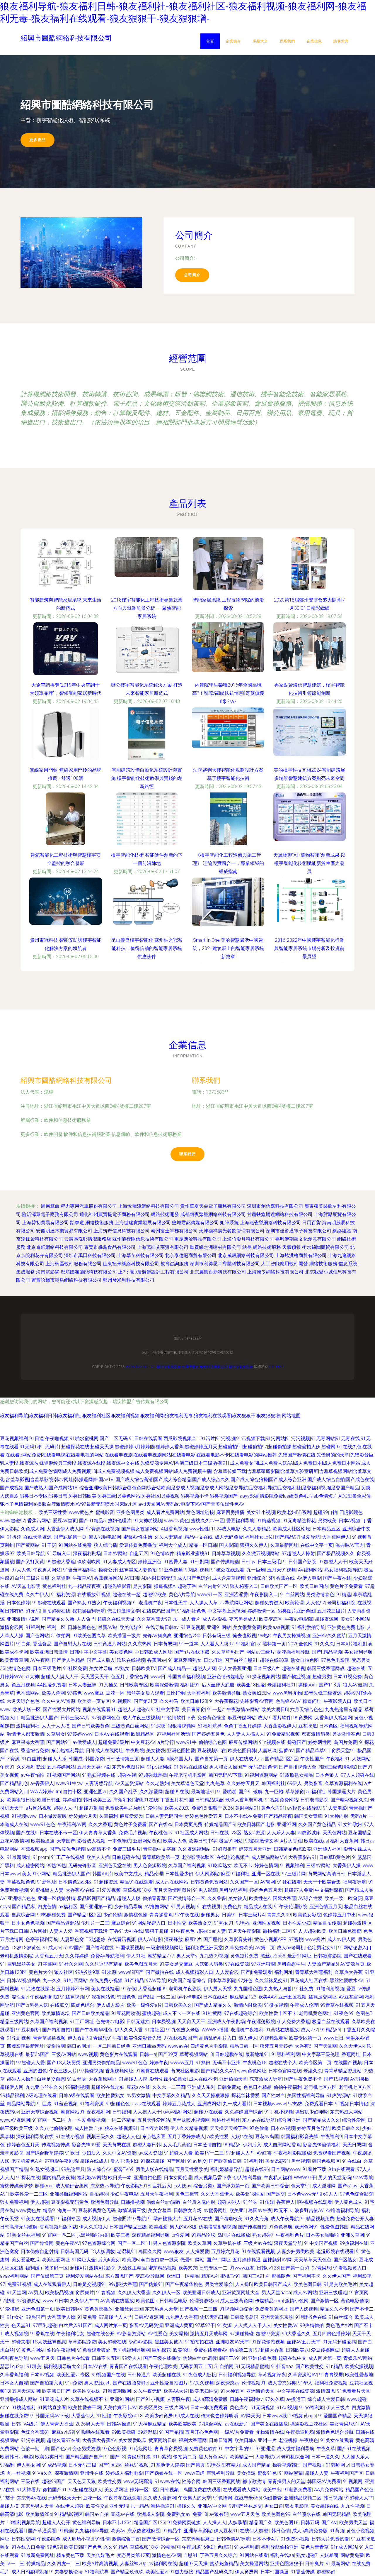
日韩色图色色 (82, 1627)
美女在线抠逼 (105, 1989)
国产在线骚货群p (131, 2383)
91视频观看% (273, 2038)
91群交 (34, 2366)
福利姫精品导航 (226, 2169)
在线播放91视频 (94, 1594)
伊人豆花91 (226, 2531)
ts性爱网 (180, 2235)
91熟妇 (203, 2063)
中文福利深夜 (329, 1890)
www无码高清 (138, 2481)
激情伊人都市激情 (25, 1734)
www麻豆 (94, 1693)
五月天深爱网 (26, 2391)
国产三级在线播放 (162, 2358)
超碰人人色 (128, 2136)
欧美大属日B (275, 1709)
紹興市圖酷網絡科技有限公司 (66, 1080)
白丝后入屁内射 (199, 2202)
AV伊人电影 (309, 1578)
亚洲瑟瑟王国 (129, 2309)
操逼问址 (312, 1701)
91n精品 (334, 2366)
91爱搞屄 (10, 2309)
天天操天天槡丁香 (229, 2128)
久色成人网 (33, 1529)
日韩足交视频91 (90, 2284)
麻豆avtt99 (63, 2432)
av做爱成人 (84, 1742)
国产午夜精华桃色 (94, 2030)
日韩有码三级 (217, 1636)
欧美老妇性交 (204, 2391)
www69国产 (131, 1972)
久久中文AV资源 (58, 1701)
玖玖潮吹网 (89, 1562)
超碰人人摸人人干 (60, 1677)
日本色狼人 (327, 1775)
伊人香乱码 (79, 2038)
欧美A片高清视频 (100, 2564)
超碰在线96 (257, 2169)
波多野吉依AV (309, 2210)
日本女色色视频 (28, 1923)
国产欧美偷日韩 (225, 2161)
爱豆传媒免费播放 (138, 1545)
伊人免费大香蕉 (294, 2022)
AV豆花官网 (351, 1997)
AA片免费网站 (329, 2490)
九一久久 (52, 1980)
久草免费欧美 (239, 1948)
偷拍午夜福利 (288, 2087)
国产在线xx (161, 1824)
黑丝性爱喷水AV (346, 1980)
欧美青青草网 (14, 1660)
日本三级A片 (266, 1668)
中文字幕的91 (239, 2449)
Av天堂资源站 (129, 1783)
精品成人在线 (258, 1907)
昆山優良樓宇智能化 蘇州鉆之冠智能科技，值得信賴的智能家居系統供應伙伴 (147, 948)
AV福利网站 (310, 1570)
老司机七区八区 (320, 2087)
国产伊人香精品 (68, 1660)
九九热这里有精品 (344, 1709)
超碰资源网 (327, 1619)
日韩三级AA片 (75, 1718)
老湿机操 (288, 2440)
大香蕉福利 (199, 1693)
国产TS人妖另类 (64, 2063)
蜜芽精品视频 (162, 2268)
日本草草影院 (222, 1980)
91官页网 (359, 2293)
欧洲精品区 (143, 1734)
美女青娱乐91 (344, 2424)
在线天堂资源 (37, 1537)
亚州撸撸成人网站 (19, 2399)
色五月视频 (23, 1685)
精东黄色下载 (70, 2555)
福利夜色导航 (14, 2358)
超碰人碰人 (229, 2202)
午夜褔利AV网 (72, 1824)
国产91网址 (219, 2260)
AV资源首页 (352, 1964)
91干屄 (49, 1545)
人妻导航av (267, 2457)
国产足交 (276, 2194)
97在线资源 (237, 1964)
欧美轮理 (294, 1603)
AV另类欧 (360, 2079)
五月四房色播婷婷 (331, 2334)
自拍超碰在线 (56, 1611)
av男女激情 (138, 2095)
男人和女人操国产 (228, 1767)
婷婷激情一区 (261, 1611)
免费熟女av (179, 2514)
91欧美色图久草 (89, 1636)
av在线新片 (237, 2424)
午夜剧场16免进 (199, 2547)
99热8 (264, 1636)
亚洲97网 (287, 1824)
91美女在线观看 (37, 2219)
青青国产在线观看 (128, 2366)
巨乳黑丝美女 (21, 1964)
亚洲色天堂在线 (115, 1865)
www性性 (199, 1529)
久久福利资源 (31, 1767)
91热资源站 (339, 2095)
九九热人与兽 (278, 1989)
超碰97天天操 (193, 2564)
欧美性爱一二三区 (29, 2194)
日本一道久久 (325, 2457)
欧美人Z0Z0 (177, 1808)
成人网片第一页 (111, 2325)
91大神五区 (232, 2391)
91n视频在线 (272, 1742)
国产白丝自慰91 (241, 1660)
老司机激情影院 (16, 1956)
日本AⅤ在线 (95, 2366)
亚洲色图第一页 (38, 2309)
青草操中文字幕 (159, 1849)
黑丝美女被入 (169, 2342)
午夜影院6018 (136, 2186)
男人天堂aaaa (276, 2293)
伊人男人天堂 (218, 1989)
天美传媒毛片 (100, 2555)
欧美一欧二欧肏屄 (343, 1898)
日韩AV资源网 (149, 2317)
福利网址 (284, 1972)
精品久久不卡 (334, 2309)
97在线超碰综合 (241, 2013)
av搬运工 (296, 2399)
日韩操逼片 (139, 2375)
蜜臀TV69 (123, 2169)
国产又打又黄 (30, 1562)
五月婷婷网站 (61, 1767)
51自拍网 (224, 2366)
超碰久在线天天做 (116, 1619)
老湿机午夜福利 (247, 2030)
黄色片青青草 (315, 2547)
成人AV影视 (215, 1619)
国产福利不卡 (306, 2276)
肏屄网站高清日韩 (327, 1874)
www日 (158, 1677)
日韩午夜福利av (246, 2399)
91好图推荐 (225, 1849)
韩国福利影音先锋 (300, 2136)
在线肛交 (59, 2005)
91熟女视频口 (45, 2169)
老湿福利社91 (282, 1685)
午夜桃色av (161, 1833)
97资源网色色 (106, 1718)
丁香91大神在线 (126, 1931)
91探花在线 (28, 2178)
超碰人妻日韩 (147, 2145)
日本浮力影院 (154, 2128)
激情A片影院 (102, 2268)
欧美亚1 (238, 2210)
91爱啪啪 (227, 1792)
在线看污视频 (122, 1939)
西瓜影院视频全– (182, 1438)
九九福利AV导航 (92, 2531)
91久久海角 (257, 2219)
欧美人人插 (98, 1857)
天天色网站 (334, 1833)
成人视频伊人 (96, 2219)
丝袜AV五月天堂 (304, 2342)
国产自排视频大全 (298, 1767)
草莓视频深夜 (272, 2375)
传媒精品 (36, 2564)
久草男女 (56, 1734)
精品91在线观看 (137, 1882)
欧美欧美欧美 (183, 2424)
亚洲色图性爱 (181, 1751)
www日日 (334, 2038)
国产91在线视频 (354, 2449)
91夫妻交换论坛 (66, 2572)
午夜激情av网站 (243, 1709)
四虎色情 (47, 1907)
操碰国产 (297, 1742)
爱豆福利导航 (240, 1521)
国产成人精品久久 (213, 2005)
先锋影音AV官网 (257, 1701)
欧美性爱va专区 (73, 2375)
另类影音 (313, 1783)
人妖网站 (361, 1759)
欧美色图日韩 (242, 1751)
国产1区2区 (110, 2465)
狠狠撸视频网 (182, 1726)
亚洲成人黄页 (179, 2325)
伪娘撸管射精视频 (217, 2227)
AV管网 (268, 1882)
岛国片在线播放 (234, 2235)
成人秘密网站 (30, 1865)
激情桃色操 (136, 1915)
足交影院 (142, 1586)
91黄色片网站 (30, 2350)
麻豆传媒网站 (242, 1718)
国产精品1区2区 (282, 1759)
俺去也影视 (244, 1636)
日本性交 (177, 1923)
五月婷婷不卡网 (73, 1989)
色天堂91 (301, 2186)
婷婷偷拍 (72, 1800)
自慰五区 (139, 1553)
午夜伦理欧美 (163, 2366)
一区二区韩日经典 (112, 2046)
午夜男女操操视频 (292, 1636)
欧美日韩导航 (31, 1553)
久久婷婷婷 (77, 1956)
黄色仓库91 (273, 1808)
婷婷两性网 (320, 1742)
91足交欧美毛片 (340, 2284)
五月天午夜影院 (244, 1931)
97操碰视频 (91, 2071)
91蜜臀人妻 (175, 1562)
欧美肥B (130, 2260)
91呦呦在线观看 (93, 2432)
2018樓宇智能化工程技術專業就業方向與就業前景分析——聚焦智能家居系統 (147, 608)
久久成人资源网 (160, 2498)
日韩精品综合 (209, 1800)
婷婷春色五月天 (23, 2145)
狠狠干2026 (221, 1808)
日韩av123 (268, 2268)
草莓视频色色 (21, 1882)
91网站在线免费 (75, 1545)
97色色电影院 (335, 1660)
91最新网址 (19, 1857)
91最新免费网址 (37, 2555)
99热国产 (35, 2317)
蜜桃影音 (105, 1512)
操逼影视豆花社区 (309, 2424)
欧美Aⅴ (118, 2531)
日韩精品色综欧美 (292, 1849)
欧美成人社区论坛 (292, 1529)
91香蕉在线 (42, 2334)
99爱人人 (132, 2358)
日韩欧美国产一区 (279, 1586)
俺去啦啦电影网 (105, 1537)
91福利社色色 (191, 1611)
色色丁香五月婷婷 (243, 1726)
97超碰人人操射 (298, 1553)
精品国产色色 (359, 2490)
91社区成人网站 (191, 1833)
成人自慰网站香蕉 (282, 2145)
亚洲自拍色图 (148, 2178)
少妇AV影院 (140, 2342)
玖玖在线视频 (131, 1660)
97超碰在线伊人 (86, 2490)
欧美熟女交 (200, 1923)
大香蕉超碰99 (152, 1989)
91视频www (24, 1816)
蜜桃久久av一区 (208, 1521)
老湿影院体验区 (198, 1857)
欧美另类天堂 (353, 2522)
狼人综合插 (105, 1545)
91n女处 (15, 2317)
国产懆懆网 (42, 2243)
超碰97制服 (91, 1808)
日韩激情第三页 (122, 1759)
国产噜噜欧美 (229, 2219)
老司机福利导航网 (131, 2350)
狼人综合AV (99, 2169)
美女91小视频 (261, 1512)
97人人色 (21, 1570)
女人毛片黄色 (177, 2145)
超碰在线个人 (283, 2063)
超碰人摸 (9, 2506)
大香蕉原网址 (103, 2079)
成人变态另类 (282, 2383)
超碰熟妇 (326, 2572)
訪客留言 (341, 41)
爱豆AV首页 (65, 1521)
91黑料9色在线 (311, 2317)
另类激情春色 (320, 1594)
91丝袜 (250, 2202)
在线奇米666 (248, 2498)
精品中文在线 (199, 1537)
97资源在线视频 (103, 1529)
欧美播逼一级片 (124, 1636)
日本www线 (275, 2416)
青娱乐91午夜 (108, 2038)
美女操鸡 (246, 2473)
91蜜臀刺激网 (117, 2391)
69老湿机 (147, 2432)
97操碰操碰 (242, 2334)
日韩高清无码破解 (19, 2227)
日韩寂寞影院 (328, 1956)
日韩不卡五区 (106, 2358)
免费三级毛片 (127, 1849)
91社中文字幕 (165, 1709)
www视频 (88, 2054)
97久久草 (275, 2399)
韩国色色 (126, 1997)
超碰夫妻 (21, 2342)
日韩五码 (310, 2522)
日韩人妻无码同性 (164, 1816)
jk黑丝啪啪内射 (93, 2235)
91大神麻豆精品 (150, 2424)
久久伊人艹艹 (84, 2301)
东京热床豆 (154, 2136)
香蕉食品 (42, 1644)
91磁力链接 (181, 2572)
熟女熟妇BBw (257, 1693)
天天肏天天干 (191, 2022)
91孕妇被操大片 (165, 2219)
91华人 (305, 2383)
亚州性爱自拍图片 (169, 2383)
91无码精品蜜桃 (252, 2366)
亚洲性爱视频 (267, 1923)
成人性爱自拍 (88, 2128)
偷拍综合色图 (213, 1742)
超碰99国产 (54, 2481)
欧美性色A (260, 1898)
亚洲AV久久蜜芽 (329, 1636)
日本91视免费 (347, 1677)
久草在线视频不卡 (89, 2399)
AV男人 (36, 2293)
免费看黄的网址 (271, 2309)
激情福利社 (28, 1726)
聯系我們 (287, 41)
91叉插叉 (108, 1685)
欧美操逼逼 (43, 1841)
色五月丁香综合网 (129, 1677)
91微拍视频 (276, 2005)
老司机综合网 (295, 2457)
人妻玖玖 (267, 1751)
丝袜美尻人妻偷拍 (138, 1570)
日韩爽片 (314, 2564)
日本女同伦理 (178, 2178)
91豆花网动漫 (126, 2013)
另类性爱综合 (219, 2284)
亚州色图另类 (130, 1512)
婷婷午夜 (159, 2063)
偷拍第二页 (241, 2350)
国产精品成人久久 (321, 2120)
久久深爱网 (151, 1792)
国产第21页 (146, 1701)
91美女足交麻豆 (176, 1964)
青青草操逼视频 (49, 2038)
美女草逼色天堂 (187, 1783)
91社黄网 (212, 2013)
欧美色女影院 (307, 1915)
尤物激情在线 (270, 2432)
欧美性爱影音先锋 (143, 2038)
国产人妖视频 (304, 2309)
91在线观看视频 (258, 2251)
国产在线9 (27, 1833)
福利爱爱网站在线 (84, 2276)
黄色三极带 (187, 2194)
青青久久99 (279, 1915)
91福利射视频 (330, 1989)
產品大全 (260, 41)
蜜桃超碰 (151, 2013)
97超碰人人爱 (30, 2063)
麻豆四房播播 (230, 1512)
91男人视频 (183, 1907)
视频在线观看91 (99, 1709)
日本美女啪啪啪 (322, 2235)
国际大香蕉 (284, 1898)
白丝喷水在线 (306, 2514)
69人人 (330, 2194)
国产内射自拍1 (58, 2030)
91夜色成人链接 (200, 2375)
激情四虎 (325, 2391)
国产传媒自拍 (252, 2227)
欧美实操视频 (359, 2366)
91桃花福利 (23, 2408)
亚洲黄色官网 (25, 2013)
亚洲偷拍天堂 (233, 2079)
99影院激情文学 (262, 1841)
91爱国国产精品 (335, 2416)
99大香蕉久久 (296, 2334)
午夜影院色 (49, 2539)
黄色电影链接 (355, 2301)
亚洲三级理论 (333, 2293)
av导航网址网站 (236, 1603)
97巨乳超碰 (45, 2325)
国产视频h (313, 2465)
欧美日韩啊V (69, 2309)
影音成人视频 (91, 1841)
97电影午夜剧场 (61, 2161)
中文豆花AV (143, 1742)
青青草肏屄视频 (171, 2449)
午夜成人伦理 (304, 2005)
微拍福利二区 (277, 1931)
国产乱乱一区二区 (156, 1997)
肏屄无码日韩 (214, 2317)
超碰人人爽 (204, 1668)
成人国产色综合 (194, 1578)
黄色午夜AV (68, 2243)
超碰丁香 (187, 1586)
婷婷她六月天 (83, 1816)
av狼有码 (219, 2514)
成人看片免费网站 (165, 1512)
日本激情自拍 (207, 2145)
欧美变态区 (271, 1619)
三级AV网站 (318, 1865)
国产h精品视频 (327, 1652)
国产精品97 (287, 1537)
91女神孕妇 (350, 1824)
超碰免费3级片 (114, 1742)
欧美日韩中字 (203, 1841)
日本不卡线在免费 (243, 1816)
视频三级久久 (100, 2136)
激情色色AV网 (167, 2555)
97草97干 (205, 2325)
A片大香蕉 (291, 1841)
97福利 (7, 2465)
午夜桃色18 (255, 2063)
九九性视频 (352, 2506)
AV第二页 (265, 1948)
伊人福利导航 (248, 2178)
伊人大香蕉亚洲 (235, 1668)
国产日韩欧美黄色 (91, 1726)
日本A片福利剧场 (354, 1644)
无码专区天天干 (64, 2498)
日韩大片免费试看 (330, 2539)
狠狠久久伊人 (254, 1545)
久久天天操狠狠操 (211, 2095)
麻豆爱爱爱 (132, 1816)
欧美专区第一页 (305, 2038)
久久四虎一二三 (64, 2564)
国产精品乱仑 (14, 1783)
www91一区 (210, 1594)
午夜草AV (82, 1578)
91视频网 (353, 2481)
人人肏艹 (86, 1619)
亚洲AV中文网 (212, 2506)
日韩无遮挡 (138, 2022)
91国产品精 (171, 2432)
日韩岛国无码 (74, 2251)
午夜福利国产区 (347, 2473)
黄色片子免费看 (346, 1586)
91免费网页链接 (184, 2522)
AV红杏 (264, 2153)
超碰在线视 (293, 1668)
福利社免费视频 (331, 2383)
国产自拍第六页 (47, 2383)
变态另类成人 (243, 1619)
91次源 (109, 1972)
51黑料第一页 (272, 1644)
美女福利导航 (358, 1652)
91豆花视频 (193, 1627)
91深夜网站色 (100, 1997)
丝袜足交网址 (323, 1997)
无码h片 (359, 1816)
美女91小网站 (355, 1619)
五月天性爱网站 (154, 2120)
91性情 (103, 2539)
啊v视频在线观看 (315, 2202)
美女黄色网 (121, 1652)
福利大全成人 (173, 1545)
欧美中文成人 (128, 1874)
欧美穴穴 (188, 2268)
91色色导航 (280, 2227)
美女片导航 (101, 1668)
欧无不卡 (243, 1865)
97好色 (245, 1980)
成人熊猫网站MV (269, 1857)
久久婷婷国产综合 (243, 2112)
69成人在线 (187, 2416)
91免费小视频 (295, 2539)
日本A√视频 (42, 2375)
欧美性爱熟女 (110, 2095)
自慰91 (190, 2555)
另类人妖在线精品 (154, 2169)
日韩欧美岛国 (244, 2317)
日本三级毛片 (47, 1668)
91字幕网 (47, 1964)
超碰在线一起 (127, 1594)
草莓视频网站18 (196, 2054)
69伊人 (294, 1783)
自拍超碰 (99, 2194)
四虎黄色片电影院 (209, 2046)
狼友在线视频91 (121, 2128)
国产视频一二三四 (199, 2309)
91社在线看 (289, 1882)
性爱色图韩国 (335, 2227)
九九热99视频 (214, 1956)
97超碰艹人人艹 (115, 2317)
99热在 (243, 1923)
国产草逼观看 (42, 2531)
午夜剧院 (135, 1751)
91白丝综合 (341, 2317)
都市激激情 (254, 2481)
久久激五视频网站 (261, 1553)
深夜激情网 (66, 2473)
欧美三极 (120, 2235)
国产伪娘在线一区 (164, 2473)
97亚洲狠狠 (263, 1964)
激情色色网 (19, 1668)
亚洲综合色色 (22, 1898)
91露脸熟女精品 (296, 1775)
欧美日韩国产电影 (256, 1824)
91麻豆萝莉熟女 (185, 1660)
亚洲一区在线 (266, 1874)
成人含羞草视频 (229, 1578)
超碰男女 (210, 1915)
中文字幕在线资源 (295, 2391)
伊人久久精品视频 (189, 2128)
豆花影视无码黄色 (70, 2202)
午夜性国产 (312, 1759)
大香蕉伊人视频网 (333, 1718)
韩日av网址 (79, 2046)
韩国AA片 (102, 1874)
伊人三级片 (338, 2408)
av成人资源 (150, 2153)
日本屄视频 (163, 2022)
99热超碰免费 (51, 1915)
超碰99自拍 (325, 1512)
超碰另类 (322, 1677)
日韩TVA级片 (25, 2424)
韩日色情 (281, 2531)
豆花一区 (115, 1693)
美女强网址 (116, 2490)
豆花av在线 (138, 2087)
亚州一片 (267, 2440)
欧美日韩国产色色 (83, 2547)
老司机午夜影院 (185, 1989)
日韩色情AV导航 (233, 2539)
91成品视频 (54, 2465)
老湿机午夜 (150, 1603)
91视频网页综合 (236, 2309)
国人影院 (229, 1545)
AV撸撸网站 (157, 1907)
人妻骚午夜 (178, 2399)
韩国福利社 (273, 1783)
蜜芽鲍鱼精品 (224, 2564)
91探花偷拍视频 (268, 2342)
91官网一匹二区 (49, 2120)
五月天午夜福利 (157, 2194)
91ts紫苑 (162, 2457)
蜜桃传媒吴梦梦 (16, 2186)
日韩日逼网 (221, 2440)
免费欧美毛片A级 (123, 1808)
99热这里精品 (132, 2268)
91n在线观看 (342, 2169)
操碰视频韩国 (287, 2465)
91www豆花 (242, 2268)
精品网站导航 (21, 2104)
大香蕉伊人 (83, 2416)
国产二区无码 (114, 1438)
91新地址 (47, 1882)
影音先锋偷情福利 (322, 2145)
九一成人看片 (186, 1619)
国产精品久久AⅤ (218, 2071)
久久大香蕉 (100, 1824)
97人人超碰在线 (357, 1775)
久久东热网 (140, 1644)
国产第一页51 (295, 2268)
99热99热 (56, 1865)
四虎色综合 (83, 2005)
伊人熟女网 (28, 2465)
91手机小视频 (279, 2112)
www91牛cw (69, 1783)
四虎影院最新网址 (25, 2046)
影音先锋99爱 (86, 2145)
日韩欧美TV (144, 1668)
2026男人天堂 (90, 2424)
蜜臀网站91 (73, 2112)
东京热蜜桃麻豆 (144, 2531)
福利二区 (56, 1627)
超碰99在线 (177, 1792)
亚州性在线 (92, 2473)
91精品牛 (172, 2531)
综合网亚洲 (289, 2120)
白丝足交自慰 (51, 2079)
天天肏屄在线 (117, 2145)
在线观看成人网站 (242, 2490)
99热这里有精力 (224, 2465)
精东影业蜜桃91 (193, 1553)
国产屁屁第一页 (70, 1537)
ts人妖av (182, 2186)
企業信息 (314, 41)
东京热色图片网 (128, 1767)
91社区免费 (75, 1668)
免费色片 (232, 1907)
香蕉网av (157, 1660)
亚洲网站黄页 (147, 1841)
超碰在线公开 (100, 2334)
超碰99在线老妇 (108, 2087)
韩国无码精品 (337, 2514)
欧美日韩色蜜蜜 (345, 1931)
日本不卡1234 (117, 2522)
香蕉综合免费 (35, 1751)
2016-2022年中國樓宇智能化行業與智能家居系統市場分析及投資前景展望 (309, 948)
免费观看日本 (319, 2104)
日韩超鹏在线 (229, 2054)
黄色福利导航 (86, 2522)
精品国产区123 (150, 2522)
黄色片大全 (40, 1972)
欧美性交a (97, 2506)
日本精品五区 (326, 1529)
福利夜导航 (354, 1882)
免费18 (199, 1808)
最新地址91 (203, 1792)
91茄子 (7, 2498)
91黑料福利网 (286, 2054)
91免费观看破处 (94, 2350)
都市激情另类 (316, 1734)
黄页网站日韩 (163, 2440)
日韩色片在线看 (73, 2358)
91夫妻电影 (335, 1808)
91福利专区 (68, 2219)
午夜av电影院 (299, 1619)
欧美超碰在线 (167, 2375)
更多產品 (37, 140)
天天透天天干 (95, 1677)
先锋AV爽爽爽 (157, 1636)
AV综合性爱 (310, 1898)
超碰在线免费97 (17, 2416)
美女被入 (238, 1898)
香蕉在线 (285, 1578)
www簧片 (315, 1939)
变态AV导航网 (150, 2276)
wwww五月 (182, 2063)
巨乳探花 (161, 2350)
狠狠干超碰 (157, 1931)
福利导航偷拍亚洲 (280, 2547)
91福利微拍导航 (308, 1627)
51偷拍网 (61, 1636)
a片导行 (166, 1742)
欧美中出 (272, 2490)
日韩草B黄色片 (335, 1857)
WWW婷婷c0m (46, 1792)
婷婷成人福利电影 (124, 2473)
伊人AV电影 (150, 1939)
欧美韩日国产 (56, 2391)
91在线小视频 (70, 2136)
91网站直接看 (52, 2408)
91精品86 (330, 2030)
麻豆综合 (121, 1923)
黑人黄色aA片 (213, 2457)
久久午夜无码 (147, 2391)
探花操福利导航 (89, 1611)
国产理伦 (213, 1939)
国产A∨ (329, 2522)
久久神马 (169, 1701)
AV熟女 (122, 1668)
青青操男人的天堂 (287, 2481)
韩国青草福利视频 (186, 1677)
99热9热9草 (87, 1972)
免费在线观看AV (210, 2350)
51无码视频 (262, 2408)
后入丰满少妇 (124, 2161)
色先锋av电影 (110, 2022)
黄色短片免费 (244, 1956)
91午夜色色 (183, 1931)
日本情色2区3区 (75, 1882)
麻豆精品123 (243, 1997)
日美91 (229, 1915)
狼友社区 (64, 1972)
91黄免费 (87, 2317)
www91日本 (55, 2301)
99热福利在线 (354, 2243)
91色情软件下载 (179, 1718)
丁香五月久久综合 (219, 2555)
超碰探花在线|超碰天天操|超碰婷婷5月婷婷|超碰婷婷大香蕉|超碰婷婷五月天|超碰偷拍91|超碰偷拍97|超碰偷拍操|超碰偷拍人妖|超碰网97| (201, 1447)
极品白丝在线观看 (331, 2022)
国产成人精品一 (174, 1668)
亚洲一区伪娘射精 (57, 1898)
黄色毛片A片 (339, 2325)
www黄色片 (81, 1512)
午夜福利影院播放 (292, 2153)
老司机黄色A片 (27, 2161)
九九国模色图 (248, 1989)
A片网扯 (39, 1931)
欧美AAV (267, 1997)
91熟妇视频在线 (99, 1775)
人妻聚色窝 (72, 1939)
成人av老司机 (291, 1948)
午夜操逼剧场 (300, 2432)
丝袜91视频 (137, 2465)
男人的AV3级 (183, 2227)
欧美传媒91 (132, 1627)
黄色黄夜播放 (99, 2309)
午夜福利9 (331, 2136)
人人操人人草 (204, 1603)
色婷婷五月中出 (340, 1915)
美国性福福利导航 (306, 2095)
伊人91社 (136, 1956)
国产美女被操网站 (140, 1529)
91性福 (104, 2416)
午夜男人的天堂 (195, 2498)
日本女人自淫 (14, 2383)
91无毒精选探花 (299, 1521)
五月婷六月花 (225, 2251)
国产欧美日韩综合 (270, 2186)
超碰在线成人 (94, 2161)
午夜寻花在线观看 (122, 2498)
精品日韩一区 (244, 2046)
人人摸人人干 (147, 2112)
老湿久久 (313, 2071)
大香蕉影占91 (303, 1857)
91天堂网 (16, 2293)
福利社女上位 (259, 1537)
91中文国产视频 (321, 2243)
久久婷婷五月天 (243, 1783)
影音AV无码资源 (146, 2325)
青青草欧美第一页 (161, 1857)
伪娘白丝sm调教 (163, 2202)
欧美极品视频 (59, 2293)
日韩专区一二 (213, 2268)
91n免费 (74, 2383)
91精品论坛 (203, 2235)
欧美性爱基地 (359, 2375)
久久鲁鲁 (217, 1898)
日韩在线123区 (226, 1833)
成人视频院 (16, 2334)
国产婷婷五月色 (208, 1734)
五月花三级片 (331, 1611)
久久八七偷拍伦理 (54, 2128)
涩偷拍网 (56, 2046)
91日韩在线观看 (146, 1438)
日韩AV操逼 (119, 2424)
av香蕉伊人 (42, 1783)
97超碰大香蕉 (269, 2350)
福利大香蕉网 (344, 1841)
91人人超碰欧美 (310, 1931)
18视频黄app (302, 2416)
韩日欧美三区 (97, 1800)
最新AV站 (108, 1627)
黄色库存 (239, 2408)
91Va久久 (42, 2473)
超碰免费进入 (269, 1603)
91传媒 (267, 2202)
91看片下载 (314, 2169)
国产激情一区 (325, 2301)
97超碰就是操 (153, 1775)
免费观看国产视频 (332, 2153)
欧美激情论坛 (56, 2013)
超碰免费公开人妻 (355, 2219)
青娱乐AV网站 (358, 2358)
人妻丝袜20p (133, 2564)
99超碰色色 (118, 2104)
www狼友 (174, 2251)
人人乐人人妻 (281, 1833)
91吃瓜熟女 (220, 1865)
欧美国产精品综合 (187, 1980)
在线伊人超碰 (70, 2506)
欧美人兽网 (53, 1693)
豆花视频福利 (14, 1438)
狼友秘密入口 (244, 1586)
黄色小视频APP (270, 1939)
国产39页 (168, 2054)
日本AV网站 (115, 1553)
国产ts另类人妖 (32, 2005)
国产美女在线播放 (269, 2424)
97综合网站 (211, 2424)
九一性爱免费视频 (86, 2120)
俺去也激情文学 (124, 1611)
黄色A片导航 (182, 1594)
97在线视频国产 (180, 2038)
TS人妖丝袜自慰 (49, 2342)
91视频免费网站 (282, 1800)
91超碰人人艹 (359, 2498)
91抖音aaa (282, 2366)
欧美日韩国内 (314, 1586)
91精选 (344, 1594)
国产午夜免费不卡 (303, 2079)
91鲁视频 (106, 2293)
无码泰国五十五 (196, 2366)
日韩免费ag (229, 2087)
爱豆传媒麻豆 (325, 2350)
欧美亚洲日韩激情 (49, 1652)
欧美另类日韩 (49, 2457)
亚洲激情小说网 (23, 1619)
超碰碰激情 (355, 1923)
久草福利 (108, 1816)
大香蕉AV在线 (80, 1890)
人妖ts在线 (242, 2136)
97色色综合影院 (357, 2194)
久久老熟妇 (157, 1783)
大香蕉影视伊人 (280, 1726)
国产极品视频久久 (336, 1553)
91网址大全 (84, 2260)
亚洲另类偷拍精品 (101, 2063)
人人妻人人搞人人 (246, 1734)
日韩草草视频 (226, 1553)
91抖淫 (14, 1537)
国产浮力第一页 (233, 2186)
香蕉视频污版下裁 (58, 2227)
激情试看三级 (132, 2210)
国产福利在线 (100, 1948)
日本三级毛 (269, 1562)
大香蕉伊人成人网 (65, 1529)
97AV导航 (156, 1980)
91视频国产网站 (63, 1775)
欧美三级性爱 (53, 1512)
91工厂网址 (82, 2022)
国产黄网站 (28, 1545)
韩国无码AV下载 (225, 1775)
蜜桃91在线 (146, 1800)
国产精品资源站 (63, 1923)
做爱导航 (311, 1537)
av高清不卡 (99, 1849)
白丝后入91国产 (76, 2325)
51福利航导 (210, 1726)
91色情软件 (162, 1553)
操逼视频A (165, 1586)
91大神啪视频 (148, 1521)
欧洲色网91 (306, 2227)
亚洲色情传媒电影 (226, 1677)
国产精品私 (24, 1907)
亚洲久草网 (352, 2235)
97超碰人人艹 (240, 2153)
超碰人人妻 (153, 1759)
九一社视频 (18, 2473)
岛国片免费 (345, 1742)
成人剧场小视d (78, 2539)
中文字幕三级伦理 (321, 2054)
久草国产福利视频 (187, 1865)
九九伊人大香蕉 (182, 2317)
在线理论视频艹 (233, 1857)
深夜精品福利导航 (151, 2235)
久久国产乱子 (123, 1792)
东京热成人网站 (346, 2112)
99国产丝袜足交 (246, 2506)
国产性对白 (273, 2095)
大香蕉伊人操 (347, 1865)
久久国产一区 (244, 1882)
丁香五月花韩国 (177, 1800)
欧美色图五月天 (141, 1964)
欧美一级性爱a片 (144, 2005)
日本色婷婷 (18, 1603)
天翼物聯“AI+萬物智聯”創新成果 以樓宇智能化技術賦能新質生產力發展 (309, 863)
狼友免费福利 (14, 2202)
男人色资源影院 (150, 1865)
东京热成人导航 (266, 2079)
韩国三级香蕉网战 (326, 1668)
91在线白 (352, 2161)
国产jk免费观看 (256, 1972)
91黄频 (337, 2531)
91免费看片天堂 (354, 2391)
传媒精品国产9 (220, 1824)
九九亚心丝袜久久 (44, 2087)
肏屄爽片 (85, 2293)
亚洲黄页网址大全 (241, 2293)
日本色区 (328, 1726)
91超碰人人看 (178, 2153)
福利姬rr (34, 2268)
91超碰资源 (106, 1882)
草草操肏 (295, 1792)
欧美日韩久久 (346, 2128)
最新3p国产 (37, 2054)
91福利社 (253, 2161)
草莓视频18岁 (137, 1890)
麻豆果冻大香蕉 (28, 1742)
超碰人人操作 (21, 2079)
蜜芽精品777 (161, 1956)
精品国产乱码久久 (214, 2572)
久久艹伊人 (37, 1594)
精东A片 (210, 2276)
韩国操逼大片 (342, 1792)
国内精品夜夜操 (59, 2178)
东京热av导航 (105, 2186)
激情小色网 (297, 2301)
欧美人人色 (175, 1841)
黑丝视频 (301, 2161)
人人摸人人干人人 (253, 2325)
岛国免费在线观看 (202, 2490)
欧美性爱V (156, 2572)
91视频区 (122, 1701)
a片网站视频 (39, 1808)
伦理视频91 (254, 2383)
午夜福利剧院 (44, 1997)
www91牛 (186, 1742)
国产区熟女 (345, 2260)
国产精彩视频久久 (349, 1800)
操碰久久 (186, 2506)
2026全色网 (300, 1644)
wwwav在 (178, 2046)
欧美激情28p (39, 2514)
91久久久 (324, 1644)
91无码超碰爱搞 (339, 2342)
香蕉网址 (351, 2054)
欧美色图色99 (276, 2514)
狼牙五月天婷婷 (276, 2046)
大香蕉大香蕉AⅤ (99, 2440)
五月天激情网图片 (172, 1890)
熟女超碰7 (263, 2235)
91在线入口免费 (28, 2547)
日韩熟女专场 (187, 2210)
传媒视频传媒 (56, 2145)
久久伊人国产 (337, 2276)
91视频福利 (292, 1865)
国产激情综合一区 (187, 1898)
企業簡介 (233, 41)
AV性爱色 (157, 2334)
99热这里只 (73, 2169)
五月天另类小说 (93, 1767)
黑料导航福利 (233, 1890)
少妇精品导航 (128, 1907)
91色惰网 (223, 2498)
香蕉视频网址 (119, 2071)
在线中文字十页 (317, 1545)
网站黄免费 (352, 2555)
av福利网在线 (163, 2564)
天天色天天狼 (82, 2481)
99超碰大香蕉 (61, 1562)
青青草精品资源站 (343, 2071)
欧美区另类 (151, 2408)
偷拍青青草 (154, 1898)
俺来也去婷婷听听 (220, 2416)
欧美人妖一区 (27, 1709)
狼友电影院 (297, 2506)
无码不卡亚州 (226, 2063)
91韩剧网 (199, 1562)
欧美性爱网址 (56, 2260)
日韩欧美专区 (134, 1685)
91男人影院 (205, 1890)
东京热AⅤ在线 (31, 2498)
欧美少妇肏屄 (159, 2416)
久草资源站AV (302, 2375)
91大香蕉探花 (224, 1701)
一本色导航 (119, 1841)
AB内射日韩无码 (158, 1578)
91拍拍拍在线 (199, 2342)
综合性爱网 (354, 2120)
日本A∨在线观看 (112, 1734)
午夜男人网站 (47, 1570)
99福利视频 (197, 1570)
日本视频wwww (270, 2104)
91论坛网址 (140, 2449)
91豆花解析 (28, 2030)
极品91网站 (231, 1841)
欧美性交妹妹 (86, 2391)
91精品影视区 (69, 2514)
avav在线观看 (146, 2104)
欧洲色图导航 (105, 2202)
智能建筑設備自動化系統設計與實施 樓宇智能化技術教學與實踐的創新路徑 (147, 778)
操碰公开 (108, 1570)
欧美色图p (147, 2301)
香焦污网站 (39, 1521)
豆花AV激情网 (15, 1841)
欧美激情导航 (226, 1693)
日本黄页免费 (188, 1824)
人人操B (243, 2284)
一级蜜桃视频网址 (165, 1948)
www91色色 (43, 1824)
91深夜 (158, 1726)
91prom (41, 1857)
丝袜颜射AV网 (277, 2260)
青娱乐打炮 (139, 2457)
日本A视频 (350, 1521)
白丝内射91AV (213, 1586)
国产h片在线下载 (192, 1652)
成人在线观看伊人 (52, 2284)
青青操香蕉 (161, 1915)
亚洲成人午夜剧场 (226, 2022)
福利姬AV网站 (92, 2178)
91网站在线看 (254, 2555)
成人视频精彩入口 (195, 1972)
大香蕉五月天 (49, 1956)
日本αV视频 (283, 2128)
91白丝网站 (292, 1594)
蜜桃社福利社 (226, 2120)
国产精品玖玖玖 (127, 2572)
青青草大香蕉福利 (314, 1972)
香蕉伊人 (286, 2202)
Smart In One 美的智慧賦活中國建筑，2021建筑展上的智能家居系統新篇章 (228, 948)
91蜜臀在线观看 (152, 2071)
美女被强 (156, 1751)
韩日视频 (333, 2498)
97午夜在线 (187, 1915)
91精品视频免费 (318, 2219)
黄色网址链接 (200, 1512)
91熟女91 (224, 1923)
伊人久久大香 (129, 2030)
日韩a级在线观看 (77, 2095)
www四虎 (195, 2473)
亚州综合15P (260, 1578)
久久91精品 (116, 2547)
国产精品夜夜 (278, 1816)
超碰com (44, 2186)
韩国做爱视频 (130, 1948)
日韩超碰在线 (126, 1857)
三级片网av (176, 2408)
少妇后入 (252, 2145)
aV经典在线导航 (304, 1808)
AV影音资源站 (131, 2334)
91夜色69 (344, 2013)
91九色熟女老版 (183, 2030)
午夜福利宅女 (70, 2334)
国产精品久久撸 (58, 1619)
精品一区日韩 (203, 1545)
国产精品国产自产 (84, 2457)
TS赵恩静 (96, 1939)
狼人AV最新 (355, 1685)
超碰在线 (356, 1668)
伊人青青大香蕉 (57, 2424)
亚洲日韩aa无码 (149, 2046)
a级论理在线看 (41, 2095)
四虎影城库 (309, 1833)
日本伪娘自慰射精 (40, 2251)
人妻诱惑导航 (99, 1783)
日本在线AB (215, 1997)
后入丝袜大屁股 (218, 1685)
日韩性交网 (23, 2539)
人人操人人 (214, 2522)
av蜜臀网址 (215, 2210)
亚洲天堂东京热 (277, 2317)
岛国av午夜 (260, 2210)
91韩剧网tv (337, 2465)
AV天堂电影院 (26, 1586)
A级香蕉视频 (174, 1529)
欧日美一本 (120, 2178)
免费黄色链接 (212, 1718)
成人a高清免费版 (210, 2399)
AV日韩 (132, 1578)
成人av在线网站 (172, 1882)
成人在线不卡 (203, 2079)
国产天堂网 (325, 2046)
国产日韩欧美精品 (91, 2013)
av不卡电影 (189, 1997)
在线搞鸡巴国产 (158, 1611)
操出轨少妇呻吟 (311, 2112)
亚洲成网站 (209, 2104)
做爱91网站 (192, 2260)
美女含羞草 (160, 2210)
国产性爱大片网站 (62, 1709)
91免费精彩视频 (283, 1734)
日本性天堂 (176, 1603)
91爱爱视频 (109, 1890)
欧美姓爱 (158, 2227)
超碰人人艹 (65, 1808)
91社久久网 (71, 1964)
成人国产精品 (256, 2465)
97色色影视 (114, 2449)
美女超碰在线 (112, 2342)
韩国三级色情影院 (337, 1767)
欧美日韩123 (194, 1701)
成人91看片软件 (275, 1718)
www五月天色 (245, 2514)
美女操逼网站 (254, 2564)
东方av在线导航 (259, 2120)
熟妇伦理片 (120, 1521)
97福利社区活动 (173, 1734)
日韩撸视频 (132, 2202)
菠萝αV (286, 1751)
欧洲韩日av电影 (17, 2457)
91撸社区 (154, 2030)
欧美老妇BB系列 (294, 1512)
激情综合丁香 (126, 2539)
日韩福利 (122, 2112)
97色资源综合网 (99, 2243)
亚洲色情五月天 (326, 1907)
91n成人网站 (344, 2547)
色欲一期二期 (35, 2449)
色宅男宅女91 (322, 1948)
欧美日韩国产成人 (273, 2284)
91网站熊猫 (291, 2473)
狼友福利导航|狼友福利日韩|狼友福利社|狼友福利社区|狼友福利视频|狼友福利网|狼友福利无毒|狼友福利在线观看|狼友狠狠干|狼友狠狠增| (140, 1416)
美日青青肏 (193, 1709)
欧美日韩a (245, 2440)
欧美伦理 (182, 2350)
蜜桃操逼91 (163, 2506)
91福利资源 (63, 1594)
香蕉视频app (34, 1849)
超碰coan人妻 (211, 1931)
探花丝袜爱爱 (246, 2095)
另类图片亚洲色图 (296, 1611)
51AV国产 (73, 1948)
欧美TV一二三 (209, 2153)
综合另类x (204, 2186)
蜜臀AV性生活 (138, 1537)
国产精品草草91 (313, 1751)
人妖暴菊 (238, 2522)
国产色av (60, 2449)
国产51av (348, 2186)
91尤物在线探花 (37, 1989)
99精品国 (170, 2547)
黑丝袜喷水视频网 (191, 2120)
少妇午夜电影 (124, 2194)
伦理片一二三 (95, 1923)
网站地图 (291, 1416)
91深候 (129, 1989)
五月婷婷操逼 (247, 2260)
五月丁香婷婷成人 (186, 2136)
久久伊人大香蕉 (134, 2293)
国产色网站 (37, 1636)
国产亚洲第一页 (96, 1907)
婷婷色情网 (266, 1865)
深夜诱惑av (228, 2383)
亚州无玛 (119, 2506)
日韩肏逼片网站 (110, 1644)
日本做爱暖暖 (53, 1816)
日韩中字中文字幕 (88, 1652)
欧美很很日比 (21, 1800)
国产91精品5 (92, 1521)
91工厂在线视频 (68, 1857)
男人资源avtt (97, 2383)
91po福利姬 (159, 1767)
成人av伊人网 (341, 1939)
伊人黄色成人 (348, 2202)
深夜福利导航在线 (35, 2136)
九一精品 (139, 2506)
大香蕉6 (303, 2046)
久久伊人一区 (166, 2293)
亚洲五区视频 (292, 1997)
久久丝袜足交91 (271, 1980)
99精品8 (232, 2145)
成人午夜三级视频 (141, 1718)
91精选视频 (268, 1521)
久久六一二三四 (169, 2087)
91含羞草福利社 (80, 1570)
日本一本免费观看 (209, 2408)
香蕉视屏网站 (108, 1578)
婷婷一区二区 (144, 2490)
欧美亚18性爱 (251, 1685)
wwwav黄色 (177, 1521)
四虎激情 (361, 2408)
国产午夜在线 (337, 1578)
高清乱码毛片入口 (218, 2038)
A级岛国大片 (180, 1759)
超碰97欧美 (155, 1594)
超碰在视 (127, 1775)
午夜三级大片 (63, 2071)
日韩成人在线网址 (105, 1751)
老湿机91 (127, 2251)
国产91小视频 (150, 2399)
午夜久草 (326, 2449)
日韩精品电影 (173, 2301)
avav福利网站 (178, 2112)
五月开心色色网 (202, 2432)
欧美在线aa (316, 1841)
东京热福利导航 (67, 1751)
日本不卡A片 (265, 2539)
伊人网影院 (207, 1874)
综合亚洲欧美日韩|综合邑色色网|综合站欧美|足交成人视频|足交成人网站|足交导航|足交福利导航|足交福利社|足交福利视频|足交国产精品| (220, 1488)
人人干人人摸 (56, 1726)
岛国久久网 (150, 2251)
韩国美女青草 (308, 1816)
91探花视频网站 (263, 1677)
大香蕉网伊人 (336, 1537)
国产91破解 (250, 1792)
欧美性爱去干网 (85, 2408)
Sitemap (276, 1367)
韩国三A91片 (256, 2276)
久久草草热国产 (228, 1652)
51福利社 (316, 1792)
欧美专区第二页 (315, 2063)
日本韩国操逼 (275, 2572)
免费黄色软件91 (206, 2449)
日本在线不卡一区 (58, 1833)
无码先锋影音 (82, 1865)
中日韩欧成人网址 (154, 1652)
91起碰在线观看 (49, 1603)
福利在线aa (282, 2555)
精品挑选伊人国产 (40, 1718)
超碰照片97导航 (129, 2219)
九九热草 (215, 1783)
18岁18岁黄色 (26, 1948)
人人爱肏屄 (227, 1972)
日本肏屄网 (165, 1644)
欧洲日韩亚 (49, 1800)
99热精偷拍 (312, 2325)
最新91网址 (299, 1956)
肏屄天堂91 (343, 1751)
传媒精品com (269, 2301)
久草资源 (61, 1578)
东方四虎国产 (119, 2276)
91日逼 (37, 1438)
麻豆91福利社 (235, 1874)
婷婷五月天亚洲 (255, 1849)
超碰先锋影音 (117, 1586)
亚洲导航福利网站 (69, 2194)
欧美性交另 (110, 2481)
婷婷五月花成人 (179, 2104)
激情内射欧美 (248, 2005)
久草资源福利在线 (343, 1783)
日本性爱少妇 (179, 1874)
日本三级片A (252, 1915)
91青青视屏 (331, 2375)
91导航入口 (59, 1553)
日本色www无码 (304, 2194)
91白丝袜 (31, 1759)
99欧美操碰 (124, 2432)
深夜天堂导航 (288, 2243)
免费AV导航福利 (107, 1956)
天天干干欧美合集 (322, 1882)
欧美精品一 (241, 2457)
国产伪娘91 (151, 2284)
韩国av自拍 (97, 2514)
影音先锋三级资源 (323, 1693)
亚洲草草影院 (198, 2531)
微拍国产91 (55, 2490)
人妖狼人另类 (209, 1964)
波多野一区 (56, 2268)
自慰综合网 (23, 1915)
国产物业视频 (296, 1677)
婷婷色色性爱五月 (204, 1816)
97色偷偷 (259, 2128)
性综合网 (191, 2481)
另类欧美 (327, 1521)
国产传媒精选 (225, 1562)
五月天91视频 (282, 1570)
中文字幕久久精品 (171, 2095)
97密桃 (296, 1939)
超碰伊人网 (12, 2087)
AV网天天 (250, 2416)
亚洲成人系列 (201, 2087)
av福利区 (68, 1907)
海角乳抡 (123, 1800)
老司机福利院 (341, 1603)
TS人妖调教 (103, 2251)
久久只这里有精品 (104, 1964)
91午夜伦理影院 (291, 1907)
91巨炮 (44, 2104)
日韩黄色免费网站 (209, 1882)
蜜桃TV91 (230, 2276)
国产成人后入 (101, 1660)
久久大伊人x (352, 2046)
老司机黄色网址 (315, 2013)
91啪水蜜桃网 (84, 1438)
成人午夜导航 (285, 2219)
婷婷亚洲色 (150, 1562)
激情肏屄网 (12, 1627)
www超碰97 (13, 1521)
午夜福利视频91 (120, 1603)
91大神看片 (29, 2490)
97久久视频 (202, 2383)
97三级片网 (294, 1874)
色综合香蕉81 (35, 2432)
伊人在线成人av (246, 1759)
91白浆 (23, 1644)
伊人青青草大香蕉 (98, 1833)
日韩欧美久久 (178, 2005)
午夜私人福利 (278, 2178)
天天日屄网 (354, 2145)
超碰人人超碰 (355, 2350)
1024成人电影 (226, 1529)
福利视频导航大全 (62, 2366)
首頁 (210, 41)
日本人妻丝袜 (82, 1685)
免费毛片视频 (133, 1833)
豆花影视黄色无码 (97, 2210)
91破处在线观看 (228, 1570)
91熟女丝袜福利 (23, 2235)
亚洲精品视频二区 (303, 2498)
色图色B (364, 2013)
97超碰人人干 (333, 1562)
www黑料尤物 (287, 1693)
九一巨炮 (256, 1570)
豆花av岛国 (267, 2136)
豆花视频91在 (212, 1751)
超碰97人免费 (299, 1890)
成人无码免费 (229, 1537)
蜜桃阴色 (281, 2276)
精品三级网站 (14, 2022)
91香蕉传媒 (303, 2572)
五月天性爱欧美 (192, 2169)
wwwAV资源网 (15, 2120)
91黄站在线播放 (190, 1767)
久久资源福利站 (194, 1849)
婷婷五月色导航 (313, 2128)
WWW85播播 (215, 2030)
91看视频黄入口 (350, 2268)
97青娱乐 (321, 2268)
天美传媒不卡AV (120, 2408)
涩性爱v (20, 1997)
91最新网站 (338, 2564)
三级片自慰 (38, 1578)
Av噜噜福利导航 (342, 2210)
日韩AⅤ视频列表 (24, 1980)
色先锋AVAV (288, 1701)
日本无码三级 (82, 2465)
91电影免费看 (298, 2490)
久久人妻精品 (257, 1529)
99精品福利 (12, 2095)
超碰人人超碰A (133, 1709)
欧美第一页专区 (94, 1701)
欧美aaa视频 (276, 1627)
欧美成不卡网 (14, 1652)
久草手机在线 (227, 2243)
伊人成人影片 (110, 2005)
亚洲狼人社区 (327, 1849)
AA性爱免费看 (52, 1685)
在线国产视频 (348, 2063)
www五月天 (42, 2358)
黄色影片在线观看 (119, 2054)
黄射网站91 (247, 1808)
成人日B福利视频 (29, 2572)
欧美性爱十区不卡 (278, 2013)
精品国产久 (261, 2522)
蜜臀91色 (267, 2473)
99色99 (54, 2547)
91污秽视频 (33, 2440)
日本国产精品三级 (128, 2227)
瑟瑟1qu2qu (12, 2366)
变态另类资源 (86, 2449)
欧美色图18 (287, 2522)
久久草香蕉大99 (154, 1619)
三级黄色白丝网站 (130, 1726)
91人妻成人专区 (119, 1562)
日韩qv (248, 1562)
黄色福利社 (54, 1586)
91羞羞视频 (66, 2104)
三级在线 (30, 2481)
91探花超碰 (152, 2161)
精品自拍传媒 (327, 1923)
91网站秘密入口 (149, 1923)
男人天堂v (187, 1956)
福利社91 (190, 1685)
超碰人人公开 (56, 2522)
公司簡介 (192, 275)
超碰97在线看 (208, 2112)
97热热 (295, 2104)
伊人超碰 (40, 2202)
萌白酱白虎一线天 (160, 2260)
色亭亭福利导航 (42, 1939)
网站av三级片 (261, 1652)
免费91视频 (19, 2284)
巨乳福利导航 (221, 2473)
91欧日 (72, 2153)
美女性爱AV (285, 2325)
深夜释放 (173, 1939)
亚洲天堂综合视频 (40, 2112)
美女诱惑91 (277, 2161)
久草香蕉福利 (14, 2375)
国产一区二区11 (134, 2243)
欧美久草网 (200, 2243)
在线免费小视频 (106, 1980)
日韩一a (148, 2054)
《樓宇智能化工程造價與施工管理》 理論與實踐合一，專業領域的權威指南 (228, 863)
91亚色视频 (171, 1570)
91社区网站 (76, 1980)
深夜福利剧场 (87, 1553)
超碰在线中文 (292, 2358)
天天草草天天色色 (313, 2260)
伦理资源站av (204, 2301)
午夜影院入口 (264, 1594)
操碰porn (307, 1685)
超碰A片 (79, 2268)
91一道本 (189, 1644)
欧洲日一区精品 (183, 2276)
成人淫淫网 (324, 2186)
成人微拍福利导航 (296, 2449)
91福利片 (35, 1627)
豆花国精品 (360, 1833)
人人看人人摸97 (217, 1644)
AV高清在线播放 (117, 2301)
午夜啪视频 (57, 1438)
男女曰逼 (274, 2506)
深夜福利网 (98, 2112)
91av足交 (197, 2161)
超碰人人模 (129, 1898)
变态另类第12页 (133, 2555)
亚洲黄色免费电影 (346, 1627)
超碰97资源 (268, 2334)
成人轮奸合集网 (72, 2186)
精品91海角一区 (59, 2210)
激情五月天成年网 (209, 2334)
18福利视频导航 (23, 2522)
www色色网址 (252, 2071)
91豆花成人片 (54, 2399)
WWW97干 (305, 2178)
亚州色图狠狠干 (287, 2564)
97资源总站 (29, 2301)
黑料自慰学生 (291, 1964)
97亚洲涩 (265, 2449)
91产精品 (134, 1980)
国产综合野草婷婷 (44, 2153)
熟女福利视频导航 (343, 1570)
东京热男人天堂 (161, 2309)
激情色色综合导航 (335, 2432)
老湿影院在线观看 (335, 2251)
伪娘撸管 (272, 2498)
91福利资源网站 (261, 1775)
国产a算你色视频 (67, 1849)
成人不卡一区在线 (182, 2013)
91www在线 (167, 2481)
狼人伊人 (248, 2038)
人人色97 (316, 1603)
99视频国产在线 (108, 2375)
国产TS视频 (336, 2079)
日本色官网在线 (285, 2071)
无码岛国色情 (263, 1767)
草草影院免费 (82, 2342)
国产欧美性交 (310, 2366)
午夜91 (7, 1767)
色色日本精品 (258, 2087)
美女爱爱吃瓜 (25, 2260)
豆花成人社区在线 (309, 1980)
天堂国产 (66, 1841)
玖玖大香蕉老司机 (244, 1800)
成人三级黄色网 (236, 2301)
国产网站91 (58, 1742)
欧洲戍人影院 (151, 2514)
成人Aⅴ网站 (305, 2293)
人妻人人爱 (61, 1931)
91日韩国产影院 (300, 1562)
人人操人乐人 (355, 2457)
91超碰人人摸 (133, 2079)
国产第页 (195, 2465)
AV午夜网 (40, 1660)
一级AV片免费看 (237, 2432)
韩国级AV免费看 (324, 2481)
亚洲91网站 (219, 1627)
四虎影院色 (351, 1512)
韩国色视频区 (326, 2161)
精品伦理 (154, 1874)
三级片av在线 (258, 2243)
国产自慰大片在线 (72, 1644)
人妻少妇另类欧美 (296, 2251)
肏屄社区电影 (185, 2071)
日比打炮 (213, 1660)
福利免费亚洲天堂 (204, 1948)
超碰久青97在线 (64, 2440)
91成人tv (52, 1948)
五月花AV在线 (198, 2219)
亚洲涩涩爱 (236, 1594)
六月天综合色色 (23, 1701)
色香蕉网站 (28, 1693)
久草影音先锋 (238, 1939)
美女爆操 (179, 2334)
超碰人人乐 (55, 1759)
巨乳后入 (162, 2186)
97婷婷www (80, 1734)
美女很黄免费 (247, 1627)
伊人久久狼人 (93, 2227)
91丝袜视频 (72, 1997)
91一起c (216, 1709)
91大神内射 (336, 1816)
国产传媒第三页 (47, 2276)
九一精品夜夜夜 (84, 1586)
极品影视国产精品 (96, 1898)
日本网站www (286, 2169)
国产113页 (330, 1685)
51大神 (32, 1677)
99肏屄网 (303, 1718)
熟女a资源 (254, 1833)
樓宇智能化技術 (169, 1367)
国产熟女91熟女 (84, 1603)
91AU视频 (287, 2408)
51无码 (33, 1611)
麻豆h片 (193, 1939)
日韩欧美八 (297, 2350)
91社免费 (304, 1989)
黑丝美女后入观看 (145, 1693)
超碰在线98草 (274, 1660)
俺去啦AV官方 (350, 1545)
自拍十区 (72, 1792)
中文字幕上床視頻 (226, 1611)
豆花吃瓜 (308, 1726)
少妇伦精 (112, 1915)
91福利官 (246, 1644)
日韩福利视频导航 (237, 2375)
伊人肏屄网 (247, 2572)
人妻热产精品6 (323, 1964)
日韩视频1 (171, 2490)
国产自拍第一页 (211, 1759)
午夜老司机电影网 (188, 1775)
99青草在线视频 (337, 2005)
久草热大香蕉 (349, 1972)
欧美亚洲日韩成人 (201, 2293)
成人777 (310, 2030)
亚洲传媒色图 (262, 2358)
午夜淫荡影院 (261, 2022)
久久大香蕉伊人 (217, 2194)
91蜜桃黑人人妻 (47, 1890)
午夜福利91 (338, 1759)
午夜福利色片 (290, 2235)
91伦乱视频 (19, 2038)
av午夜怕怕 (33, 1775)
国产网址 (176, 2161)
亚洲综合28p (187, 1636)
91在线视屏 (209, 1907)
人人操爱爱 (197, 2251)
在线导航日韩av (162, 1627)
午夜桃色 (309, 2440)
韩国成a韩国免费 (86, 1759)
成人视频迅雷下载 (213, 2178)
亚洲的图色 (35, 2071)
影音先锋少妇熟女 (168, 2079)
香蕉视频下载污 (91, 1931)
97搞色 (74, 1693)
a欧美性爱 (218, 2136)
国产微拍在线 (160, 1972)
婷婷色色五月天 (266, 1890)
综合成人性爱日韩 (326, 2399)
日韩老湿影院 (314, 1800)
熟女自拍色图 (305, 1660)
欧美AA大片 (176, 2391)
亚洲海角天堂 (260, 2391)
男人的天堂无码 (335, 2178)
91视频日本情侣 (352, 2104)
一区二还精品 (121, 2120)
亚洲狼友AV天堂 (232, 2342)
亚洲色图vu (96, 1792)
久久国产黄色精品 (317, 1824)
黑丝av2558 (273, 1956)
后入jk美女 (109, 2260)
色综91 (225, 2547)
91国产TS (115, 2457)
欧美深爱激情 (164, 1685)
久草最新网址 (284, 1545)
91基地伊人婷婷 (167, 2465)
